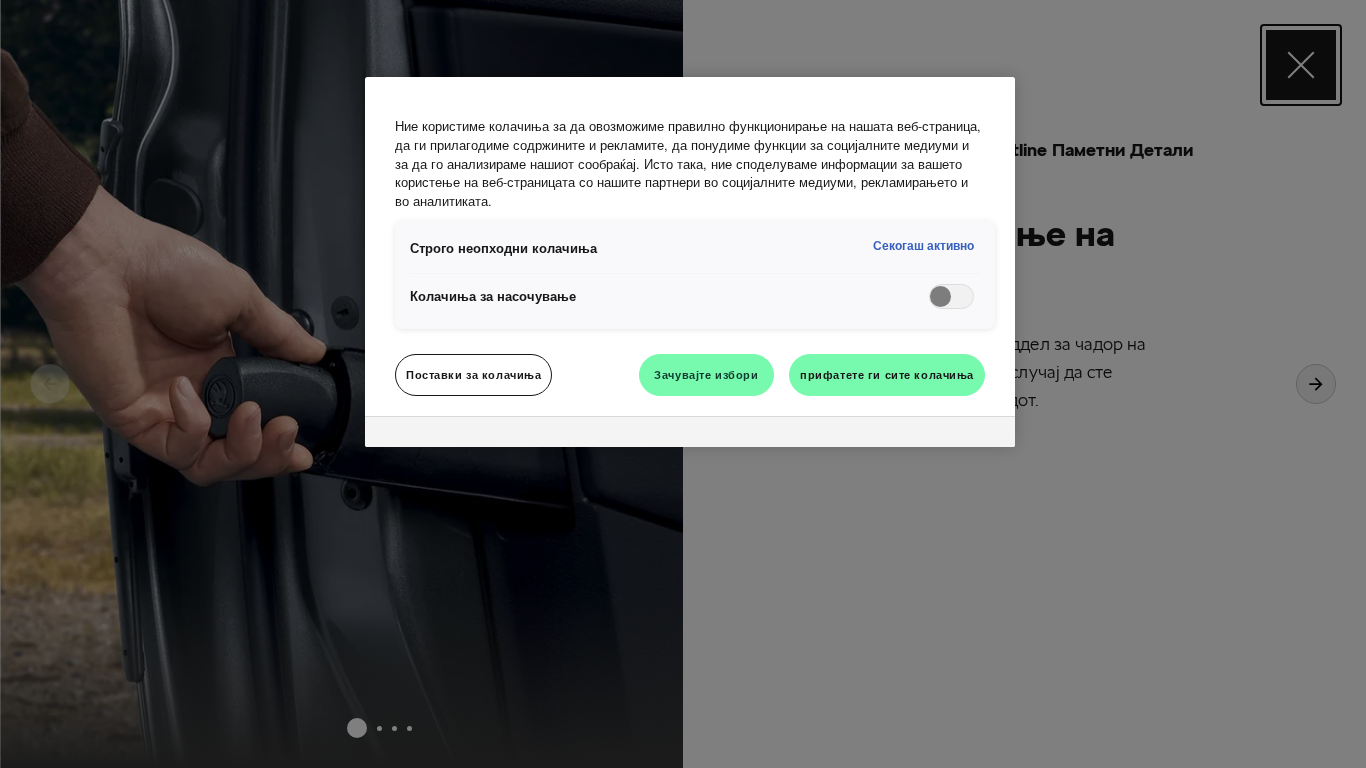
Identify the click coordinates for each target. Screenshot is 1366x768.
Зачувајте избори (706, 374)
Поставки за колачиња (473, 374)
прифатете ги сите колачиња (887, 374)
